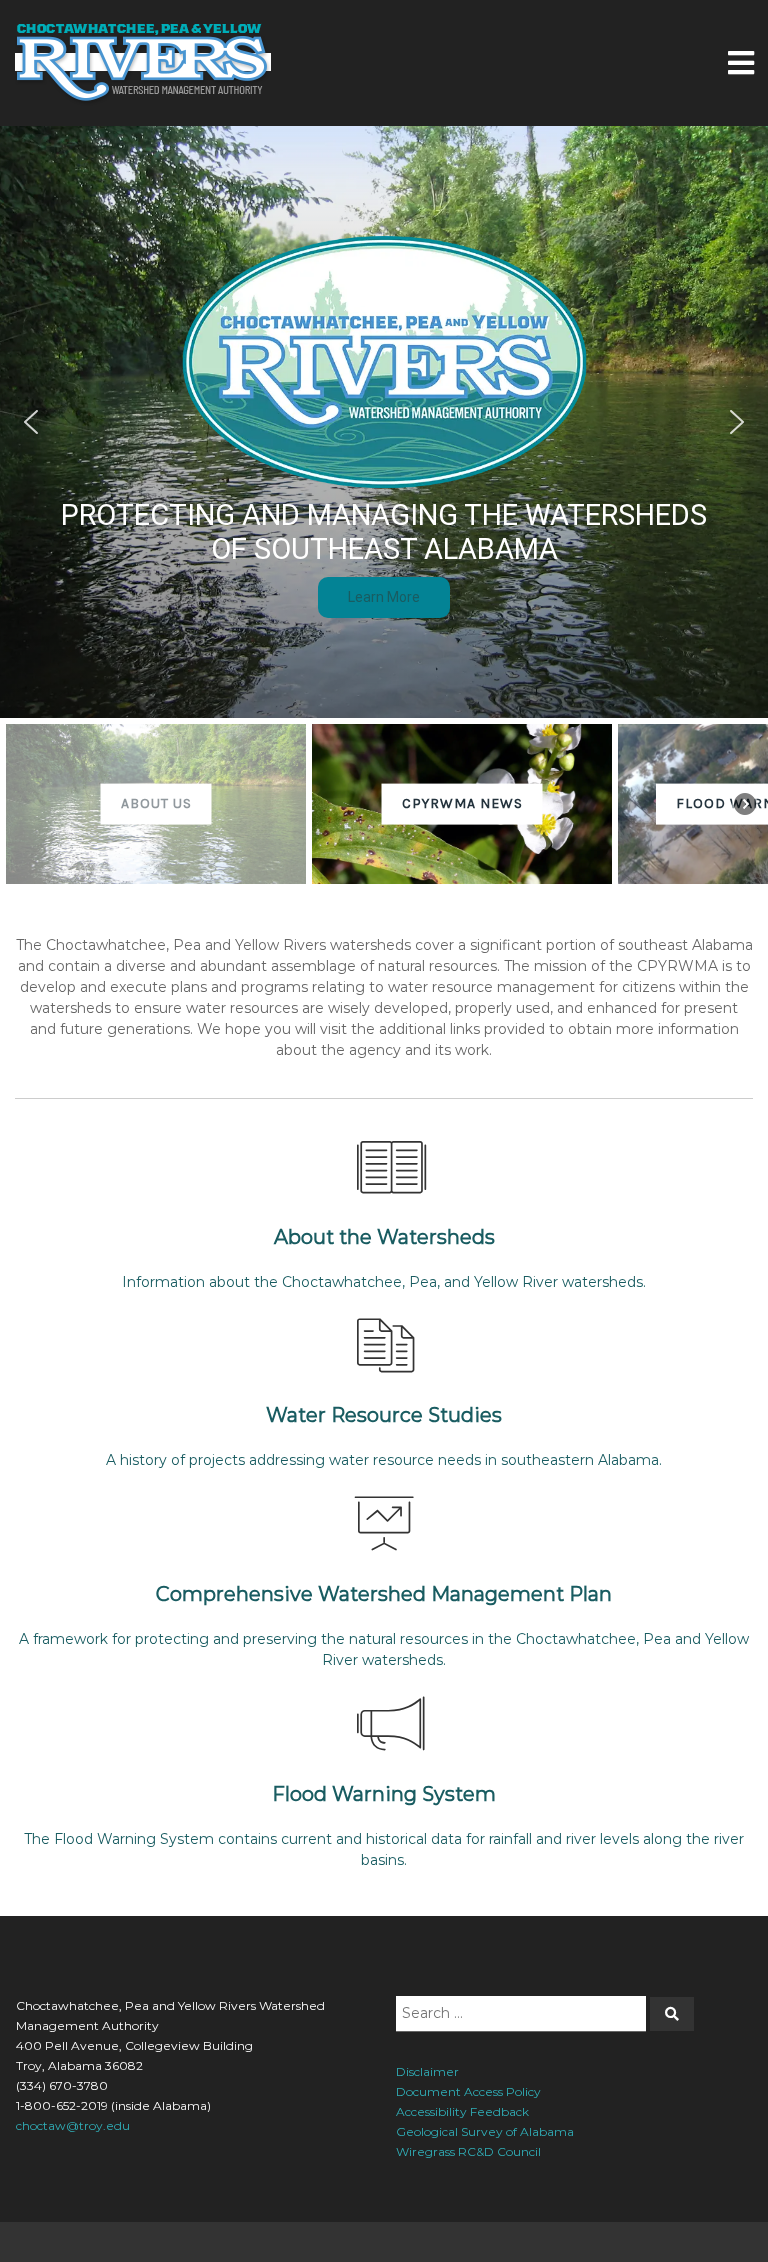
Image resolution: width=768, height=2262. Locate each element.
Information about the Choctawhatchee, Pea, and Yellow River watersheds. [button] (384, 1282)
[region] (384, 508)
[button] (31, 422)
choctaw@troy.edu (73, 2125)
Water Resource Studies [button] (384, 1415)
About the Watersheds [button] (384, 1237)
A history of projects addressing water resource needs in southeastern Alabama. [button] (384, 1460)
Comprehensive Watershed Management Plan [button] (384, 1594)
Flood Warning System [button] (384, 1794)
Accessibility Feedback (462, 2111)
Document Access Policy (468, 2091)
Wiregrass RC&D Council (468, 2151)
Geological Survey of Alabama (485, 2131)
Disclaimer (427, 2071)
